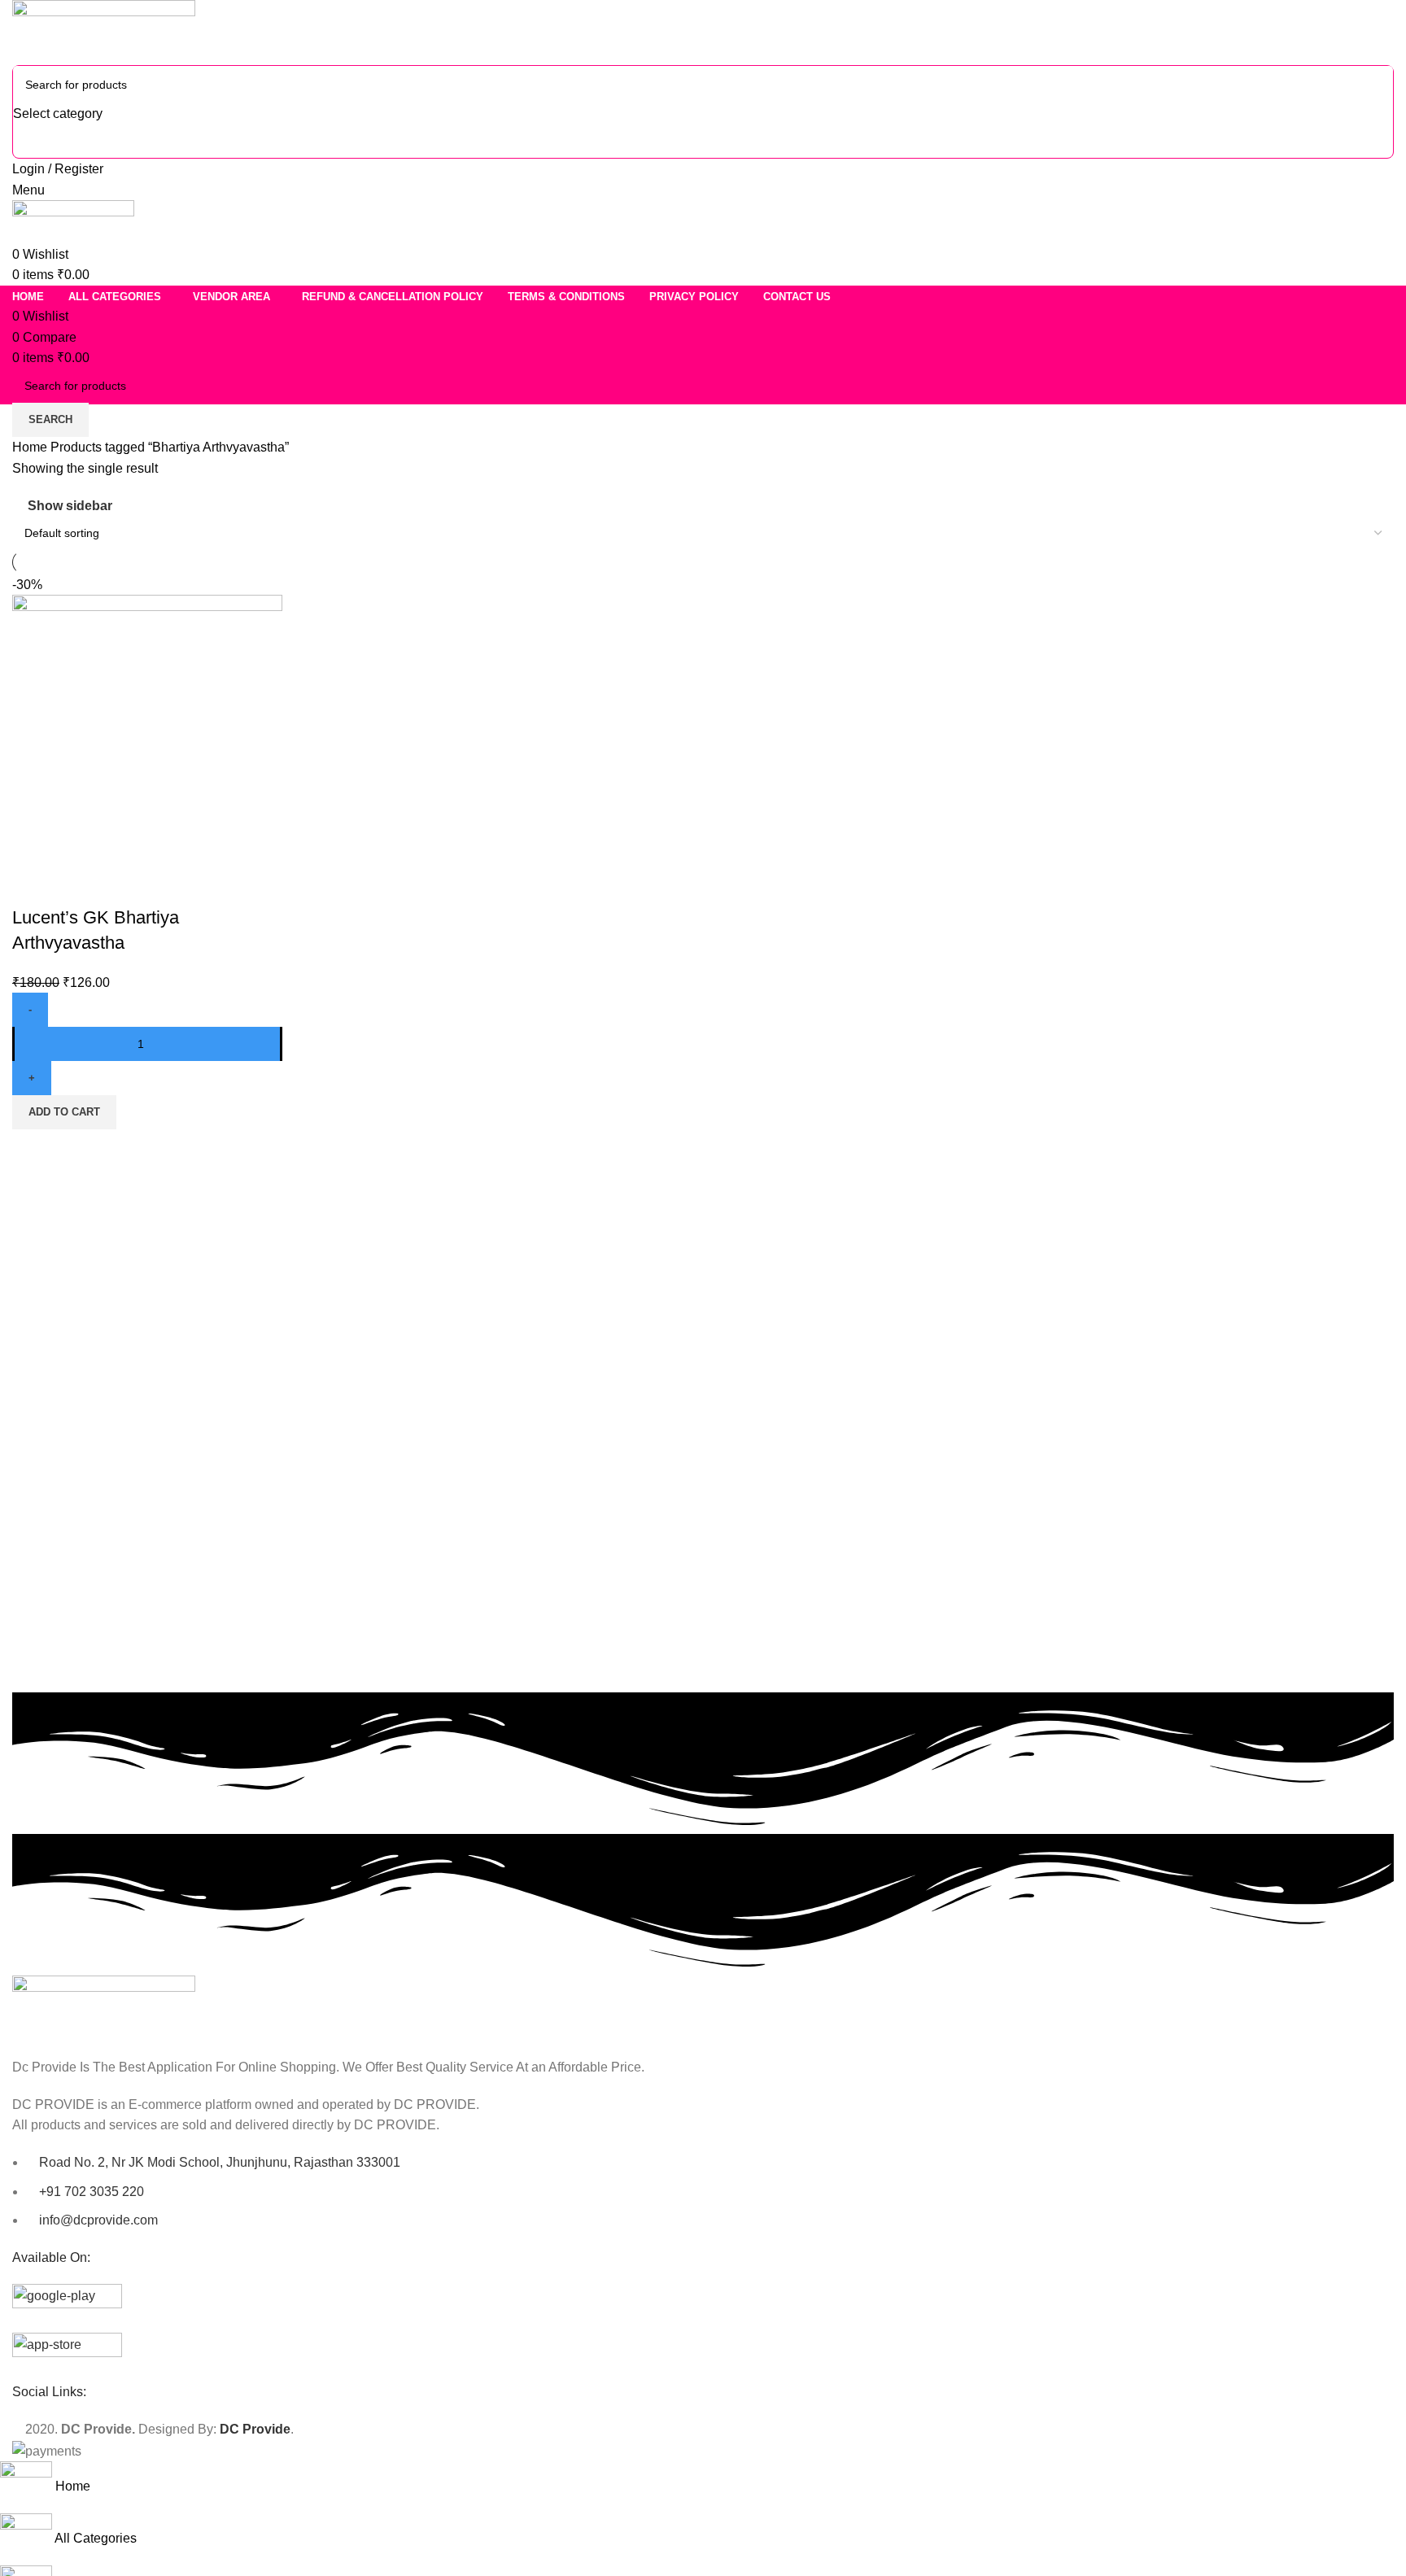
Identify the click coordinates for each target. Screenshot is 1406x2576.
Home (31, 447)
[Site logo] (104, 31)
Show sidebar (70, 506)
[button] (64, 1112)
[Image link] (104, 2008)
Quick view (76, 885)
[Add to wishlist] (120, 885)
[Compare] (33, 885)
